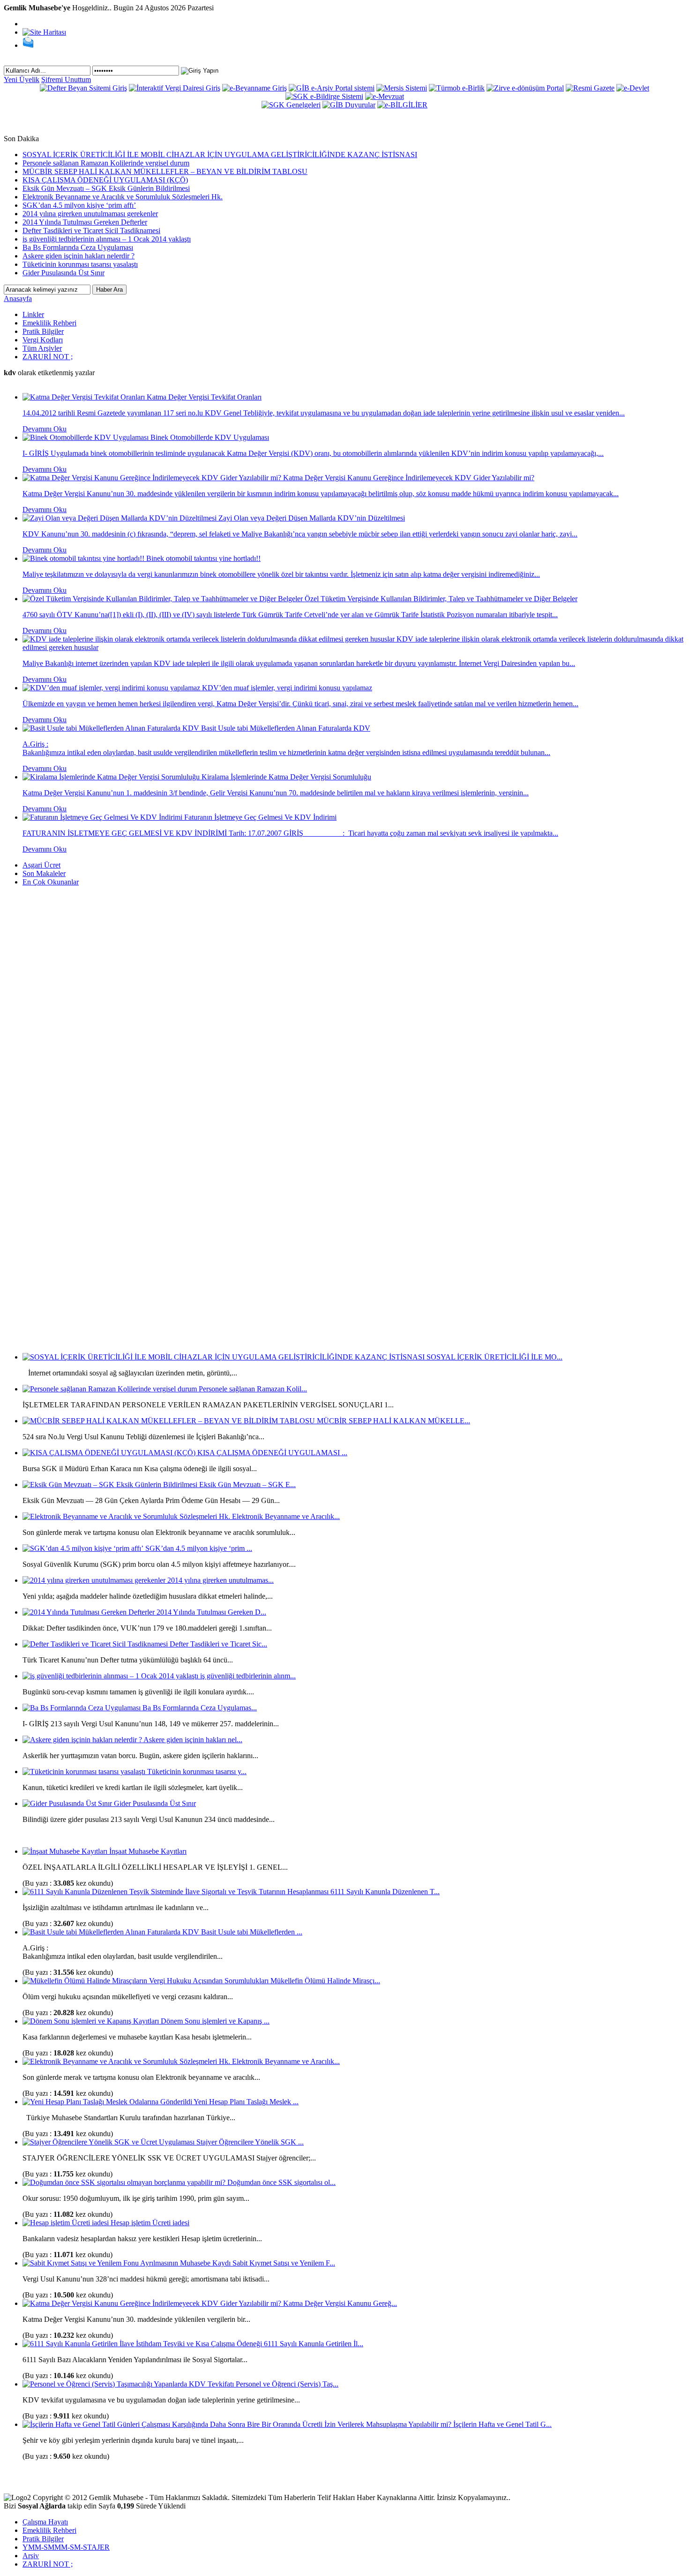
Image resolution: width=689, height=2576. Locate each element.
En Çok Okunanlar (51, 882)
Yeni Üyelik (22, 79)
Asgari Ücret (41, 865)
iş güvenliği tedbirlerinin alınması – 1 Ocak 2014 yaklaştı (107, 239)
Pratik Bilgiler (43, 331)
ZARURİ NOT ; (48, 357)
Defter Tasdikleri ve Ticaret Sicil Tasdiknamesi (91, 230)
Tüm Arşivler (42, 348)
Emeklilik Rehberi (49, 323)
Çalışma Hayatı (45, 2522)
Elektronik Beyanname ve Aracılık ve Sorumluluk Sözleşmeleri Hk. (123, 197)
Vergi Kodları (43, 340)
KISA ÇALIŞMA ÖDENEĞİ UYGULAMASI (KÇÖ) (105, 180)
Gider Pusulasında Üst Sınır (64, 273)
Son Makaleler (44, 873)
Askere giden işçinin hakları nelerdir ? (79, 256)
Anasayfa (18, 298)
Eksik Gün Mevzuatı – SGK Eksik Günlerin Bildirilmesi (106, 188)
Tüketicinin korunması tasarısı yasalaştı (80, 264)
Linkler (33, 314)
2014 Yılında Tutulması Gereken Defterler (85, 222)
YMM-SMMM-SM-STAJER (66, 2547)
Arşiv (31, 2556)
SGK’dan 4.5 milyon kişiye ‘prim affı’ (79, 205)
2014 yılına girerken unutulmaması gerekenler (90, 214)
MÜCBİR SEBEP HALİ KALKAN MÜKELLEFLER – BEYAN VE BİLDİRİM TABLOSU (165, 171)
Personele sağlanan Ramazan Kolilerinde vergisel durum (106, 163)
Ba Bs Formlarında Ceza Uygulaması (78, 247)
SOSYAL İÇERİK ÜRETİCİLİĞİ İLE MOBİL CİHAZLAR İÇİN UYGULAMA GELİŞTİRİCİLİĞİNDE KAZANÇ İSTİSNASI (220, 155)
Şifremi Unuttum (66, 79)
